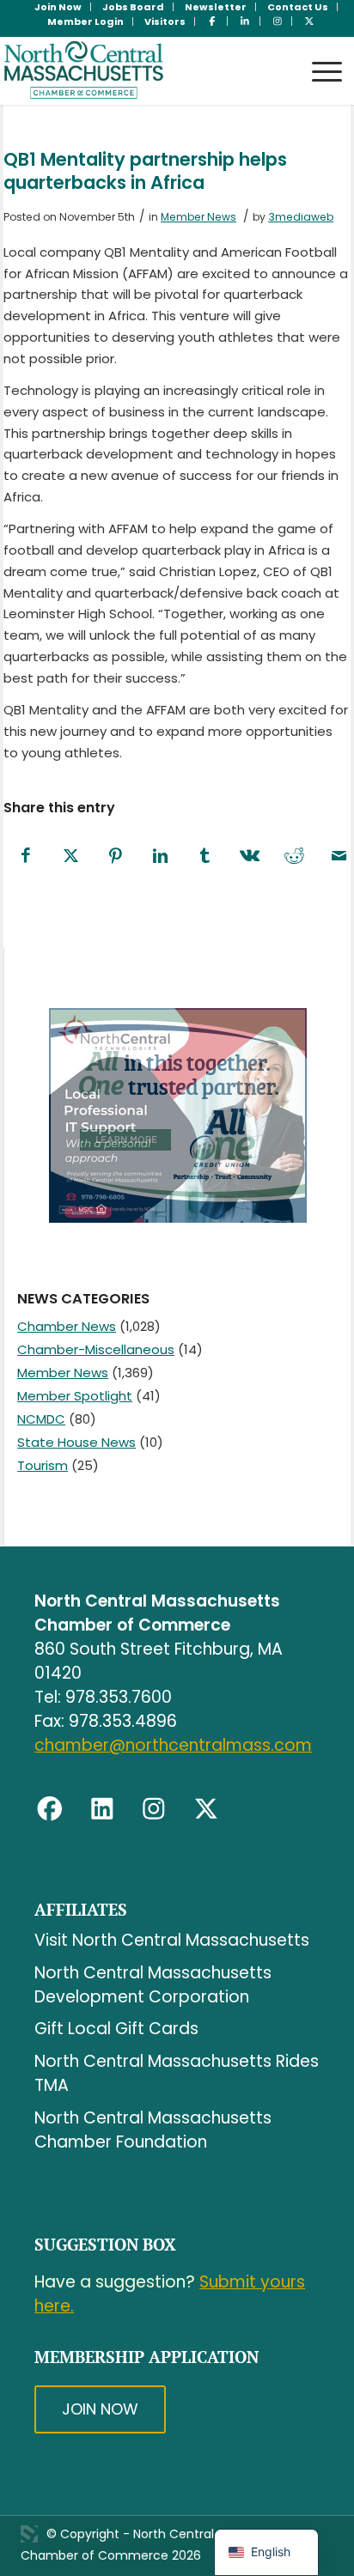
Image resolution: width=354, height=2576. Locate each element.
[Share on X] (70, 857)
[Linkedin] (102, 1809)
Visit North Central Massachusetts (172, 1940)
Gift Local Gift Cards (116, 2029)
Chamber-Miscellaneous (96, 1349)
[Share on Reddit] (294, 857)
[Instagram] (154, 1809)
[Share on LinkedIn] (160, 857)
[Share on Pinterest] (115, 857)
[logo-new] (142, 70)
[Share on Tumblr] (204, 857)
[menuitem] (58, 7)
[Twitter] (206, 1809)
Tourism (43, 1465)
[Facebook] (50, 1809)
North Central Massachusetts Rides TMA (177, 2073)
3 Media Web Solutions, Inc (29, 2534)
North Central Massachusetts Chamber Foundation (153, 2130)
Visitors (165, 21)
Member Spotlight (75, 1396)
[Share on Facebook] (26, 857)
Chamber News (67, 1326)
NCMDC (41, 1419)
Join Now (100, 2409)
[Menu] (318, 55)
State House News (76, 1442)
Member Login (85, 21)
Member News (198, 217)
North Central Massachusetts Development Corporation (153, 1985)
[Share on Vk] (249, 857)
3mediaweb (301, 217)
